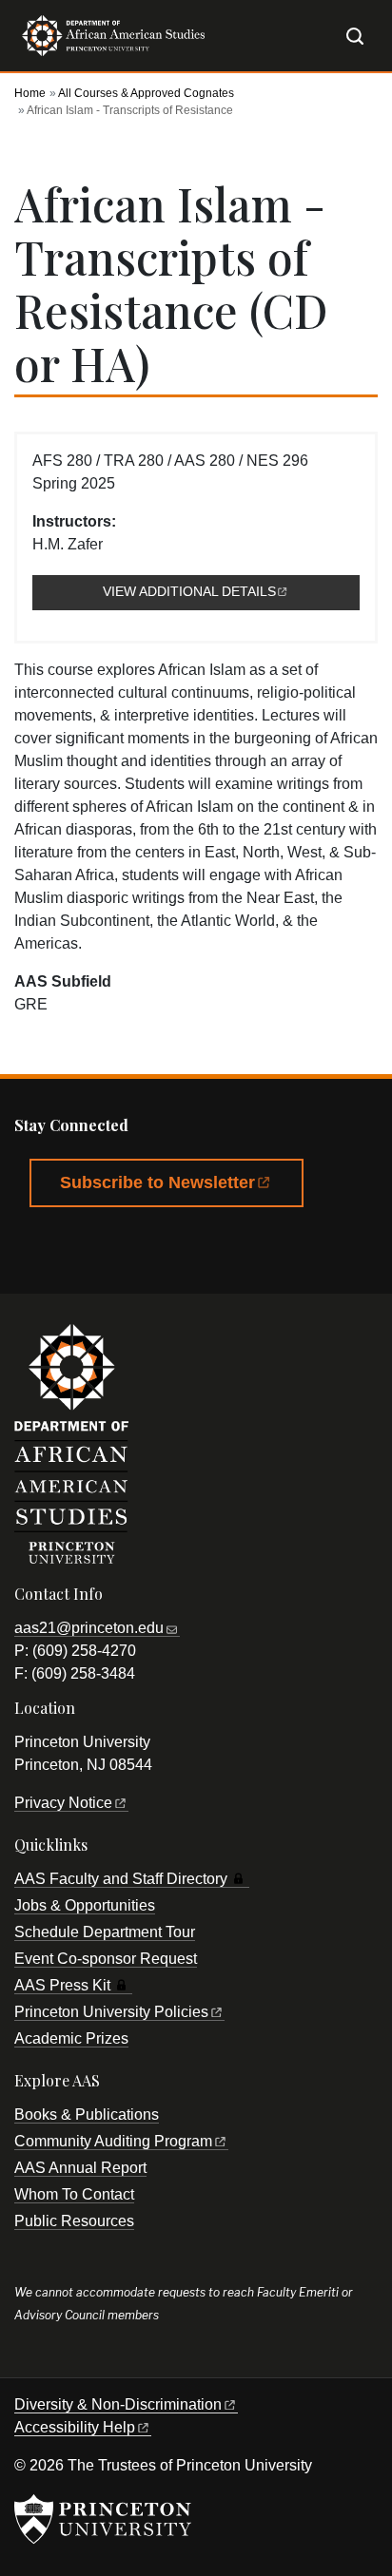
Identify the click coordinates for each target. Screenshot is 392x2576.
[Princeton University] (103, 2519)
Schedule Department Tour (105, 1932)
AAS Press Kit (62, 1985)
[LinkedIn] (245, 1249)
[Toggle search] (355, 36)
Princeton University (111, 2012)
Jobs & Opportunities (85, 1905)
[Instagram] (193, 1249)
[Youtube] (142, 1249)
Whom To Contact (74, 2194)
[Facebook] (38, 1249)
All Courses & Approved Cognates (146, 93)
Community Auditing (113, 2141)
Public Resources (74, 2221)
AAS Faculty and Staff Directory (121, 1879)
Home (30, 93)
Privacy (63, 1803)
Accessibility (75, 2427)
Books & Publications (87, 2115)
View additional (231, 592)
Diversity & (118, 2404)
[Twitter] (90, 1249)
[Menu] (325, 34)
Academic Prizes (71, 2038)
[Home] (109, 43)
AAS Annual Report (80, 2168)
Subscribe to (157, 1182)
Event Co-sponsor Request (106, 1959)
